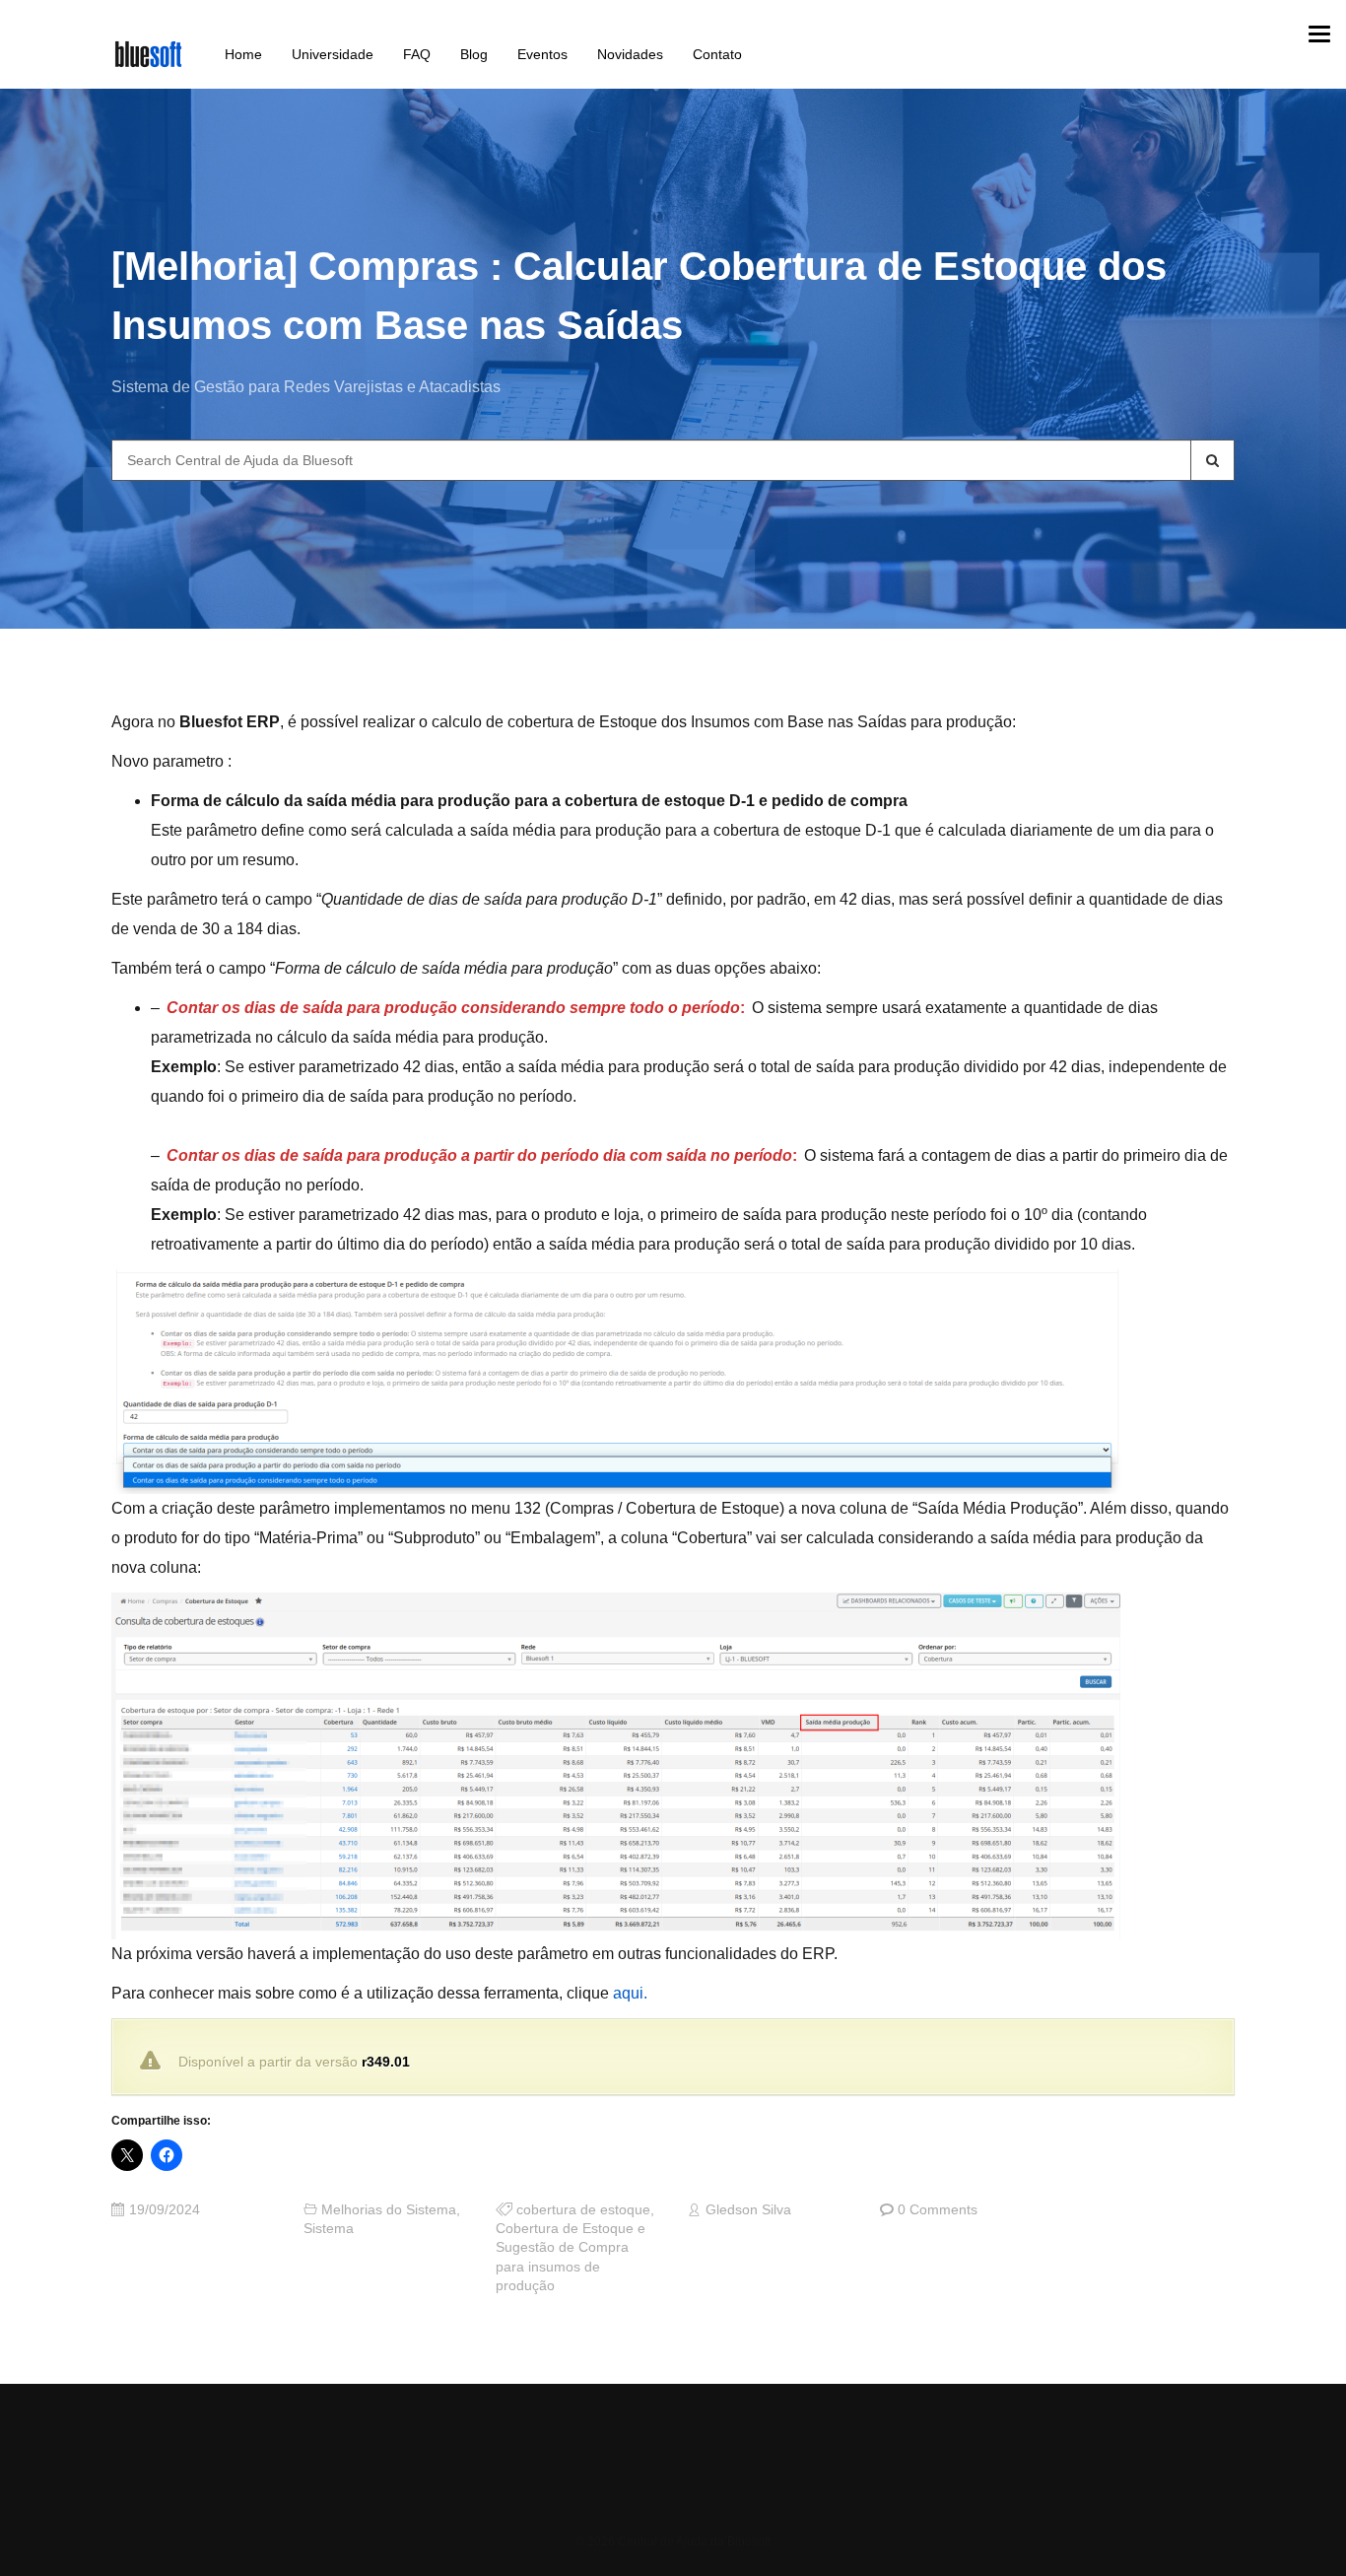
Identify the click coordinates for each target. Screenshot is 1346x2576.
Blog (474, 54)
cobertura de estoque (583, 2210)
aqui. (630, 1993)
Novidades (630, 54)
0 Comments (938, 2210)
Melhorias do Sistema (389, 2210)
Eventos (542, 54)
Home (243, 54)
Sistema (329, 2229)
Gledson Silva (748, 2210)
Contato (717, 54)
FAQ (417, 54)
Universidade (333, 54)
